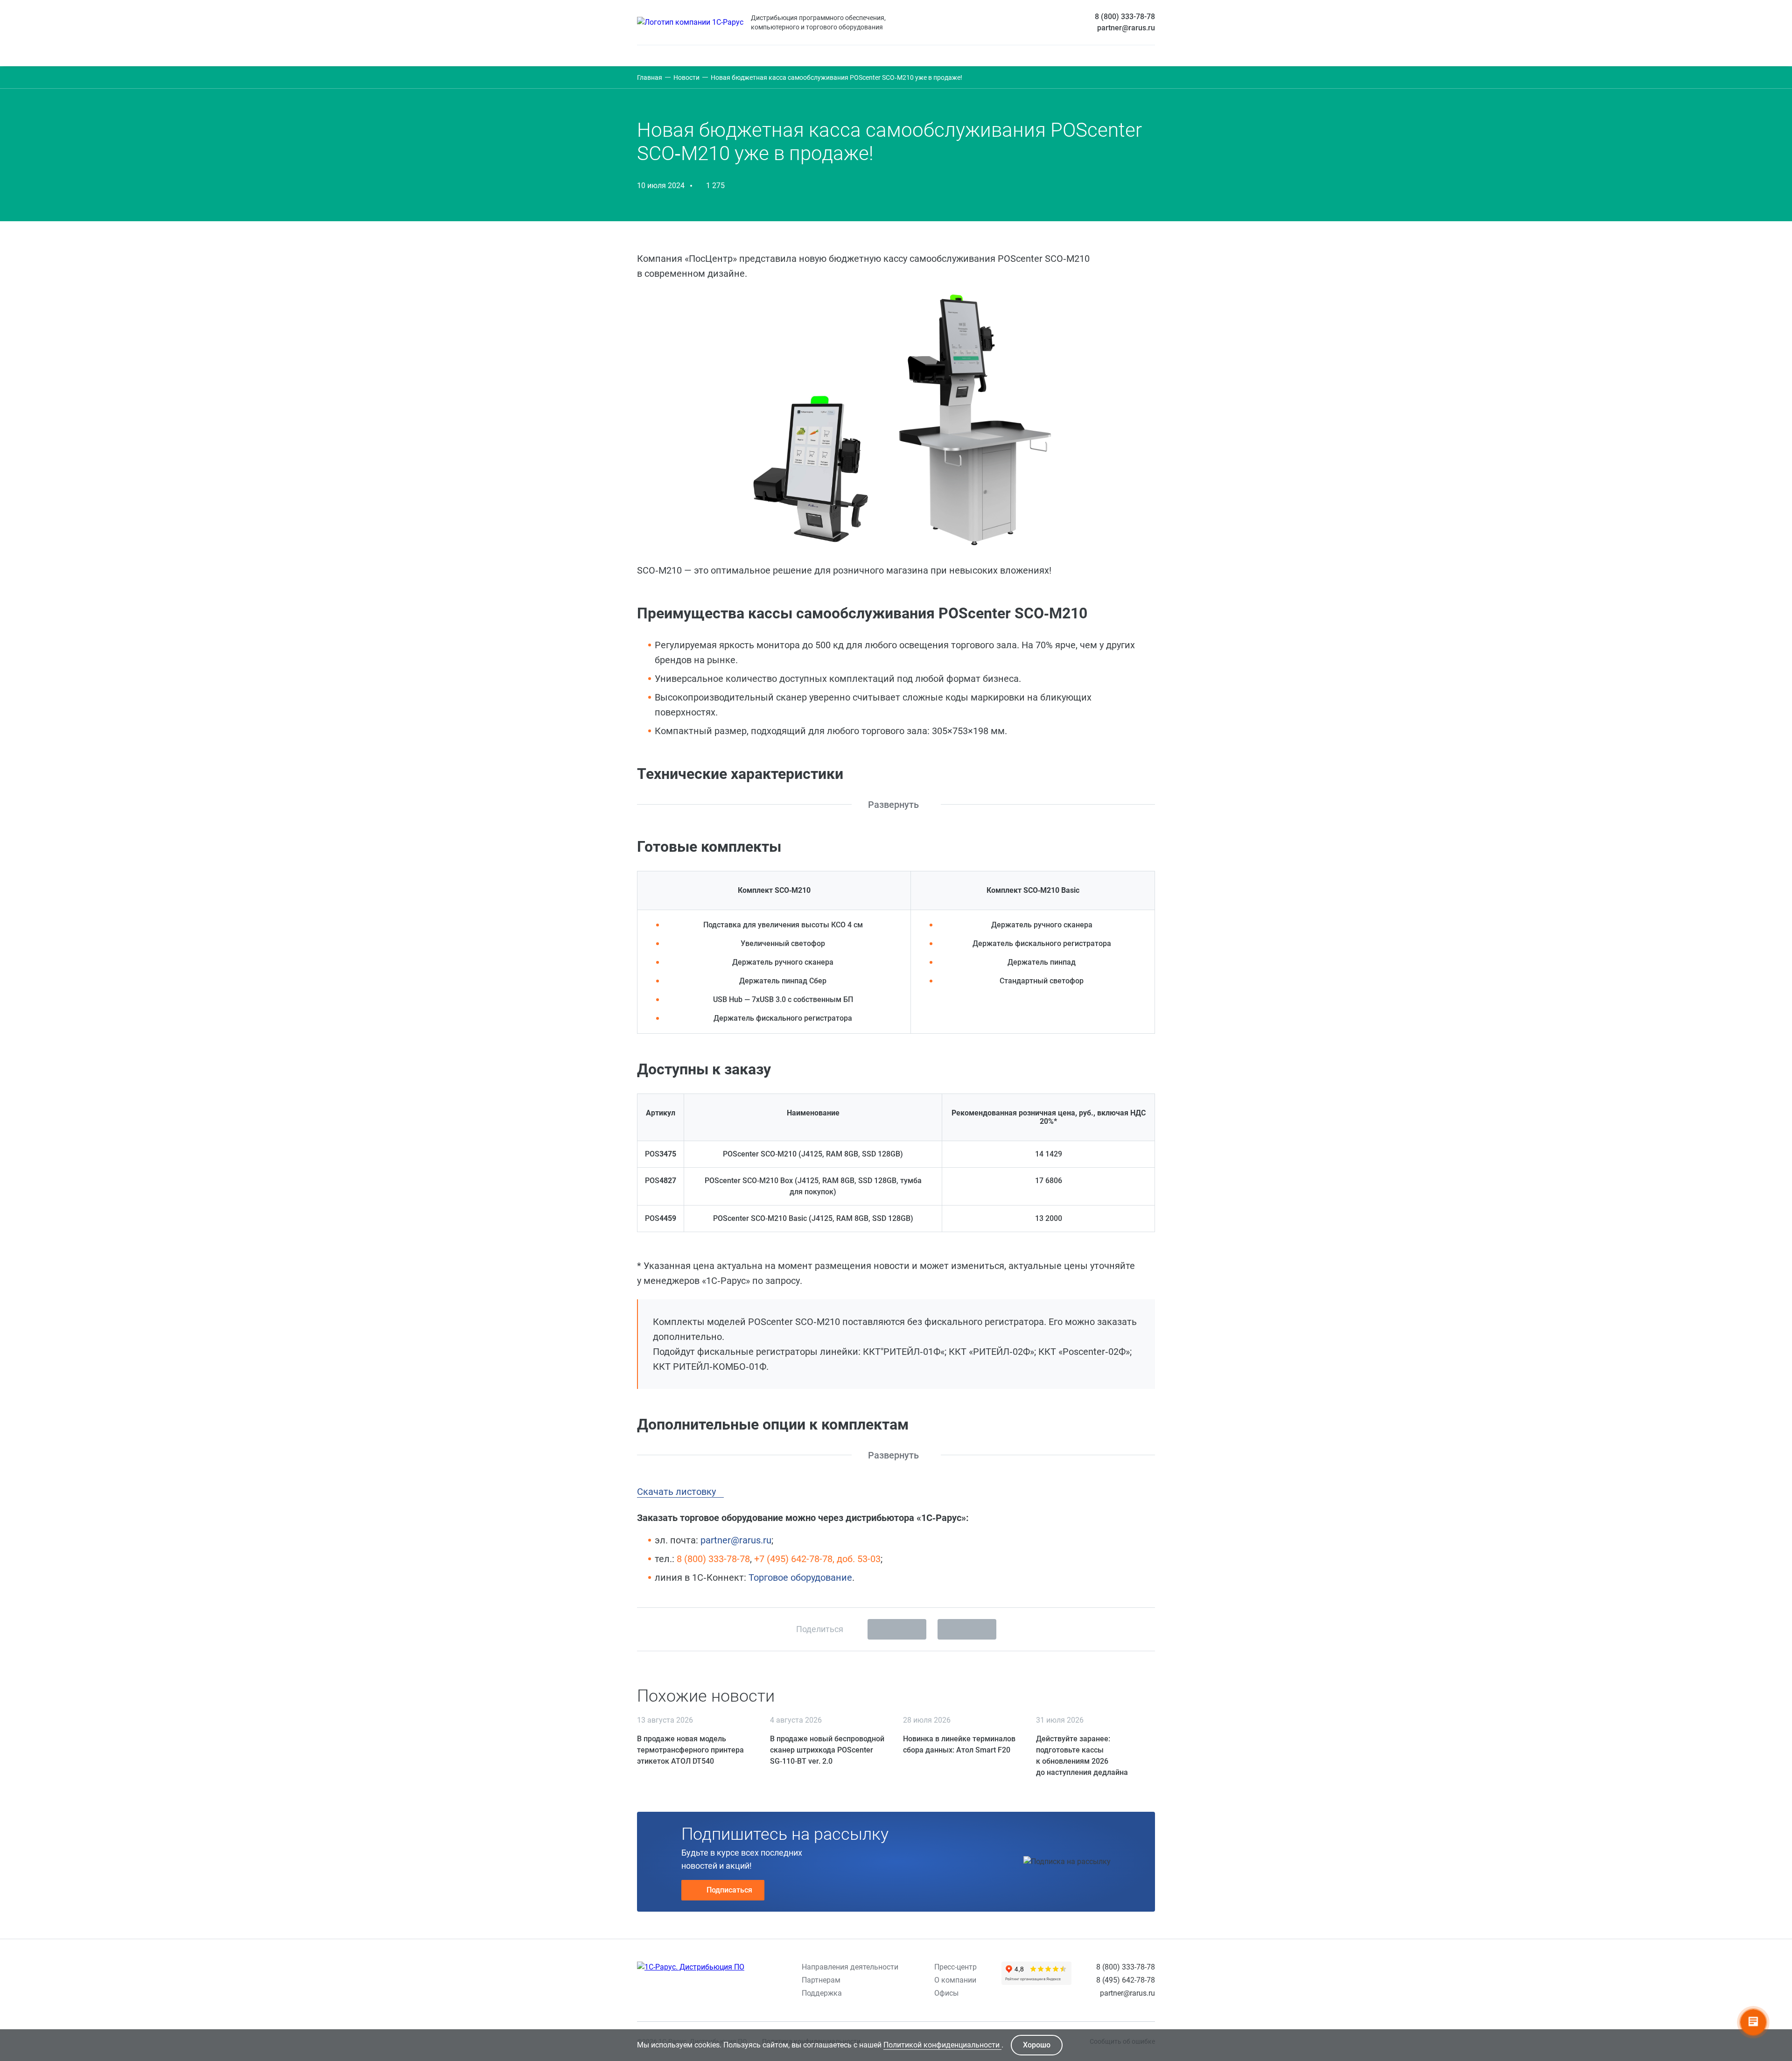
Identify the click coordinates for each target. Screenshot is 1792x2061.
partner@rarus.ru (1126, 28)
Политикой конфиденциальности (942, 2045)
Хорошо (1037, 2045)
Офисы (946, 1993)
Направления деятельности (850, 1967)
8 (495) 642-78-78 (1126, 1980)
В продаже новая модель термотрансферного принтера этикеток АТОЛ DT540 (690, 1750)
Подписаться (729, 1890)
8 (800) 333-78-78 (1125, 17)
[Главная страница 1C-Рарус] (690, 22)
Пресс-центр (955, 1967)
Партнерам (821, 1980)
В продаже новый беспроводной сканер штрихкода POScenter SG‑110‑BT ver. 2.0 (827, 1750)
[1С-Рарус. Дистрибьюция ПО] (691, 1967)
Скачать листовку (678, 1492)
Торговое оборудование (800, 1577)
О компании (955, 1980)
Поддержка (822, 1993)
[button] (899, 805)
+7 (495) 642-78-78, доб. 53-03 (817, 1559)
